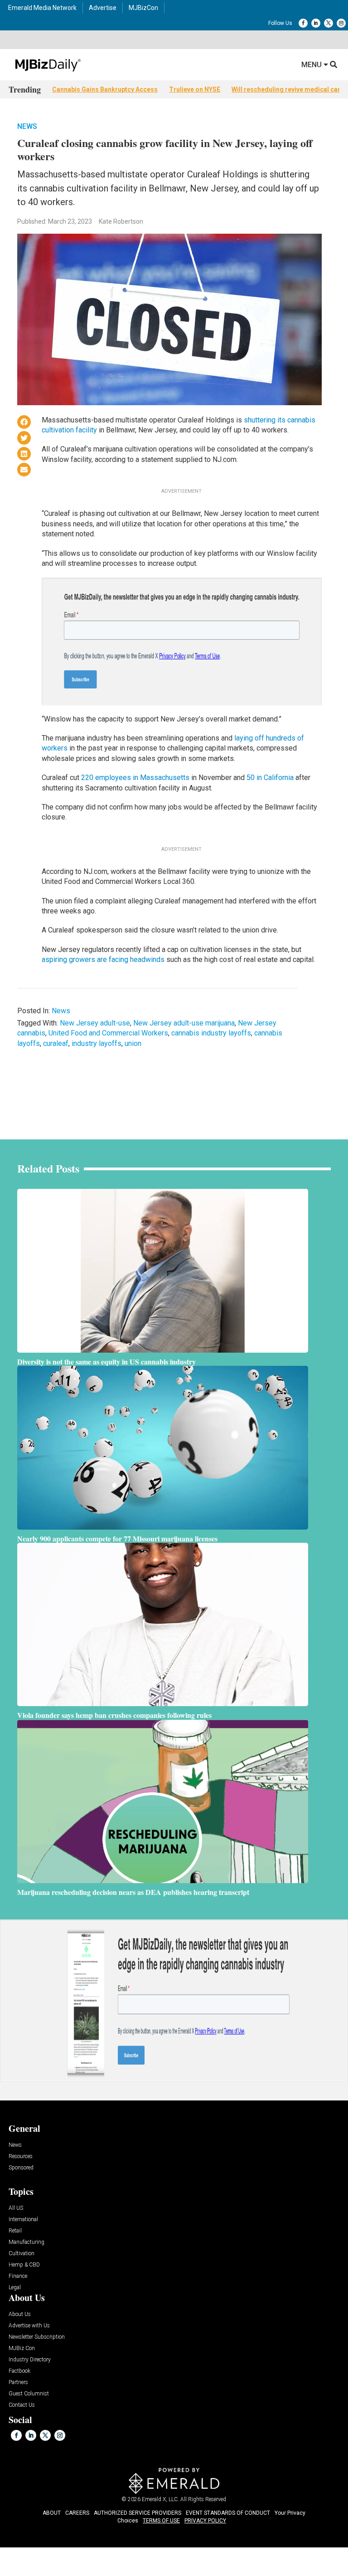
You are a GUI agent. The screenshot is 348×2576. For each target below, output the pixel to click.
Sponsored (21, 2168)
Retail (15, 2231)
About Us (20, 2314)
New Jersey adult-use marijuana (184, 1023)
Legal (15, 2288)
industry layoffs (97, 1043)
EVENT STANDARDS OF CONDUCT (228, 2513)
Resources (21, 2156)
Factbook (19, 2371)
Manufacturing (27, 2242)
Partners (18, 2382)
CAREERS (77, 2513)
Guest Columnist (29, 2394)
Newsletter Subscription (37, 2337)
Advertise (103, 8)
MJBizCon (143, 8)
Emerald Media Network (42, 8)
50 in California (270, 778)
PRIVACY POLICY (205, 2521)
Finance (18, 2276)
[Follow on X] (329, 23)
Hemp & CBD (24, 2265)
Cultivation (22, 2254)
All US (16, 2208)
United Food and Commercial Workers (108, 1033)
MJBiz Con (22, 2348)
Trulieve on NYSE (195, 89)
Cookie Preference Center (84, 2548)
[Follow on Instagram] (341, 23)
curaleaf (56, 1043)
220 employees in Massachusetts (135, 778)
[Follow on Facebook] (303, 23)
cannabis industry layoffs (211, 1033)
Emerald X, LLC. (160, 2499)
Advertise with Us (29, 2326)
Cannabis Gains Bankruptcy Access (105, 89)
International (23, 2220)
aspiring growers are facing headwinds (103, 959)
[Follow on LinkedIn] (316, 23)
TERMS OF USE (161, 2521)
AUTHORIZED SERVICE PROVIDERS (138, 2513)
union (133, 1043)
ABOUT (52, 2513)
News (27, 126)
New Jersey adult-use (95, 1023)
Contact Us (22, 2405)
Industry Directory (30, 2360)
